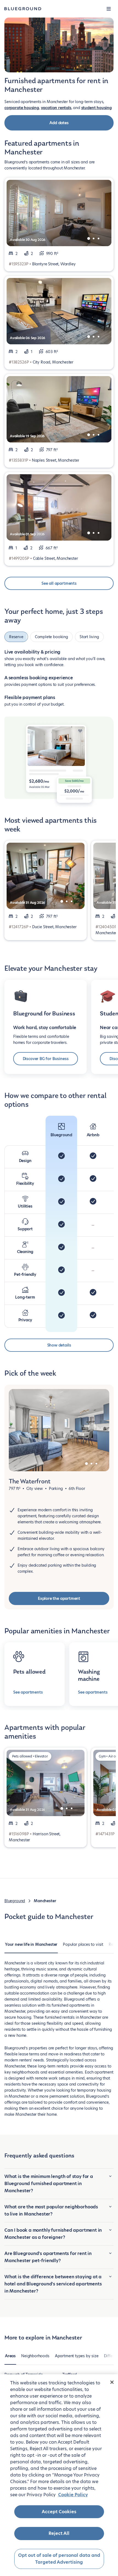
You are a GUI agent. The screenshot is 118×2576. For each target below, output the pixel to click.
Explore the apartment (59, 1598)
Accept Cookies (59, 2512)
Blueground (15, 1901)
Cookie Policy (73, 2495)
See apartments (28, 1692)
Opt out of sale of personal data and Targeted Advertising (59, 2559)
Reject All (59, 2533)
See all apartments (59, 583)
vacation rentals (56, 108)
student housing (96, 108)
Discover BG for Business (46, 1059)
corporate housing (22, 108)
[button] (109, 9)
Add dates (59, 123)
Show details (59, 1345)
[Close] (112, 2382)
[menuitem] (31, 1947)
